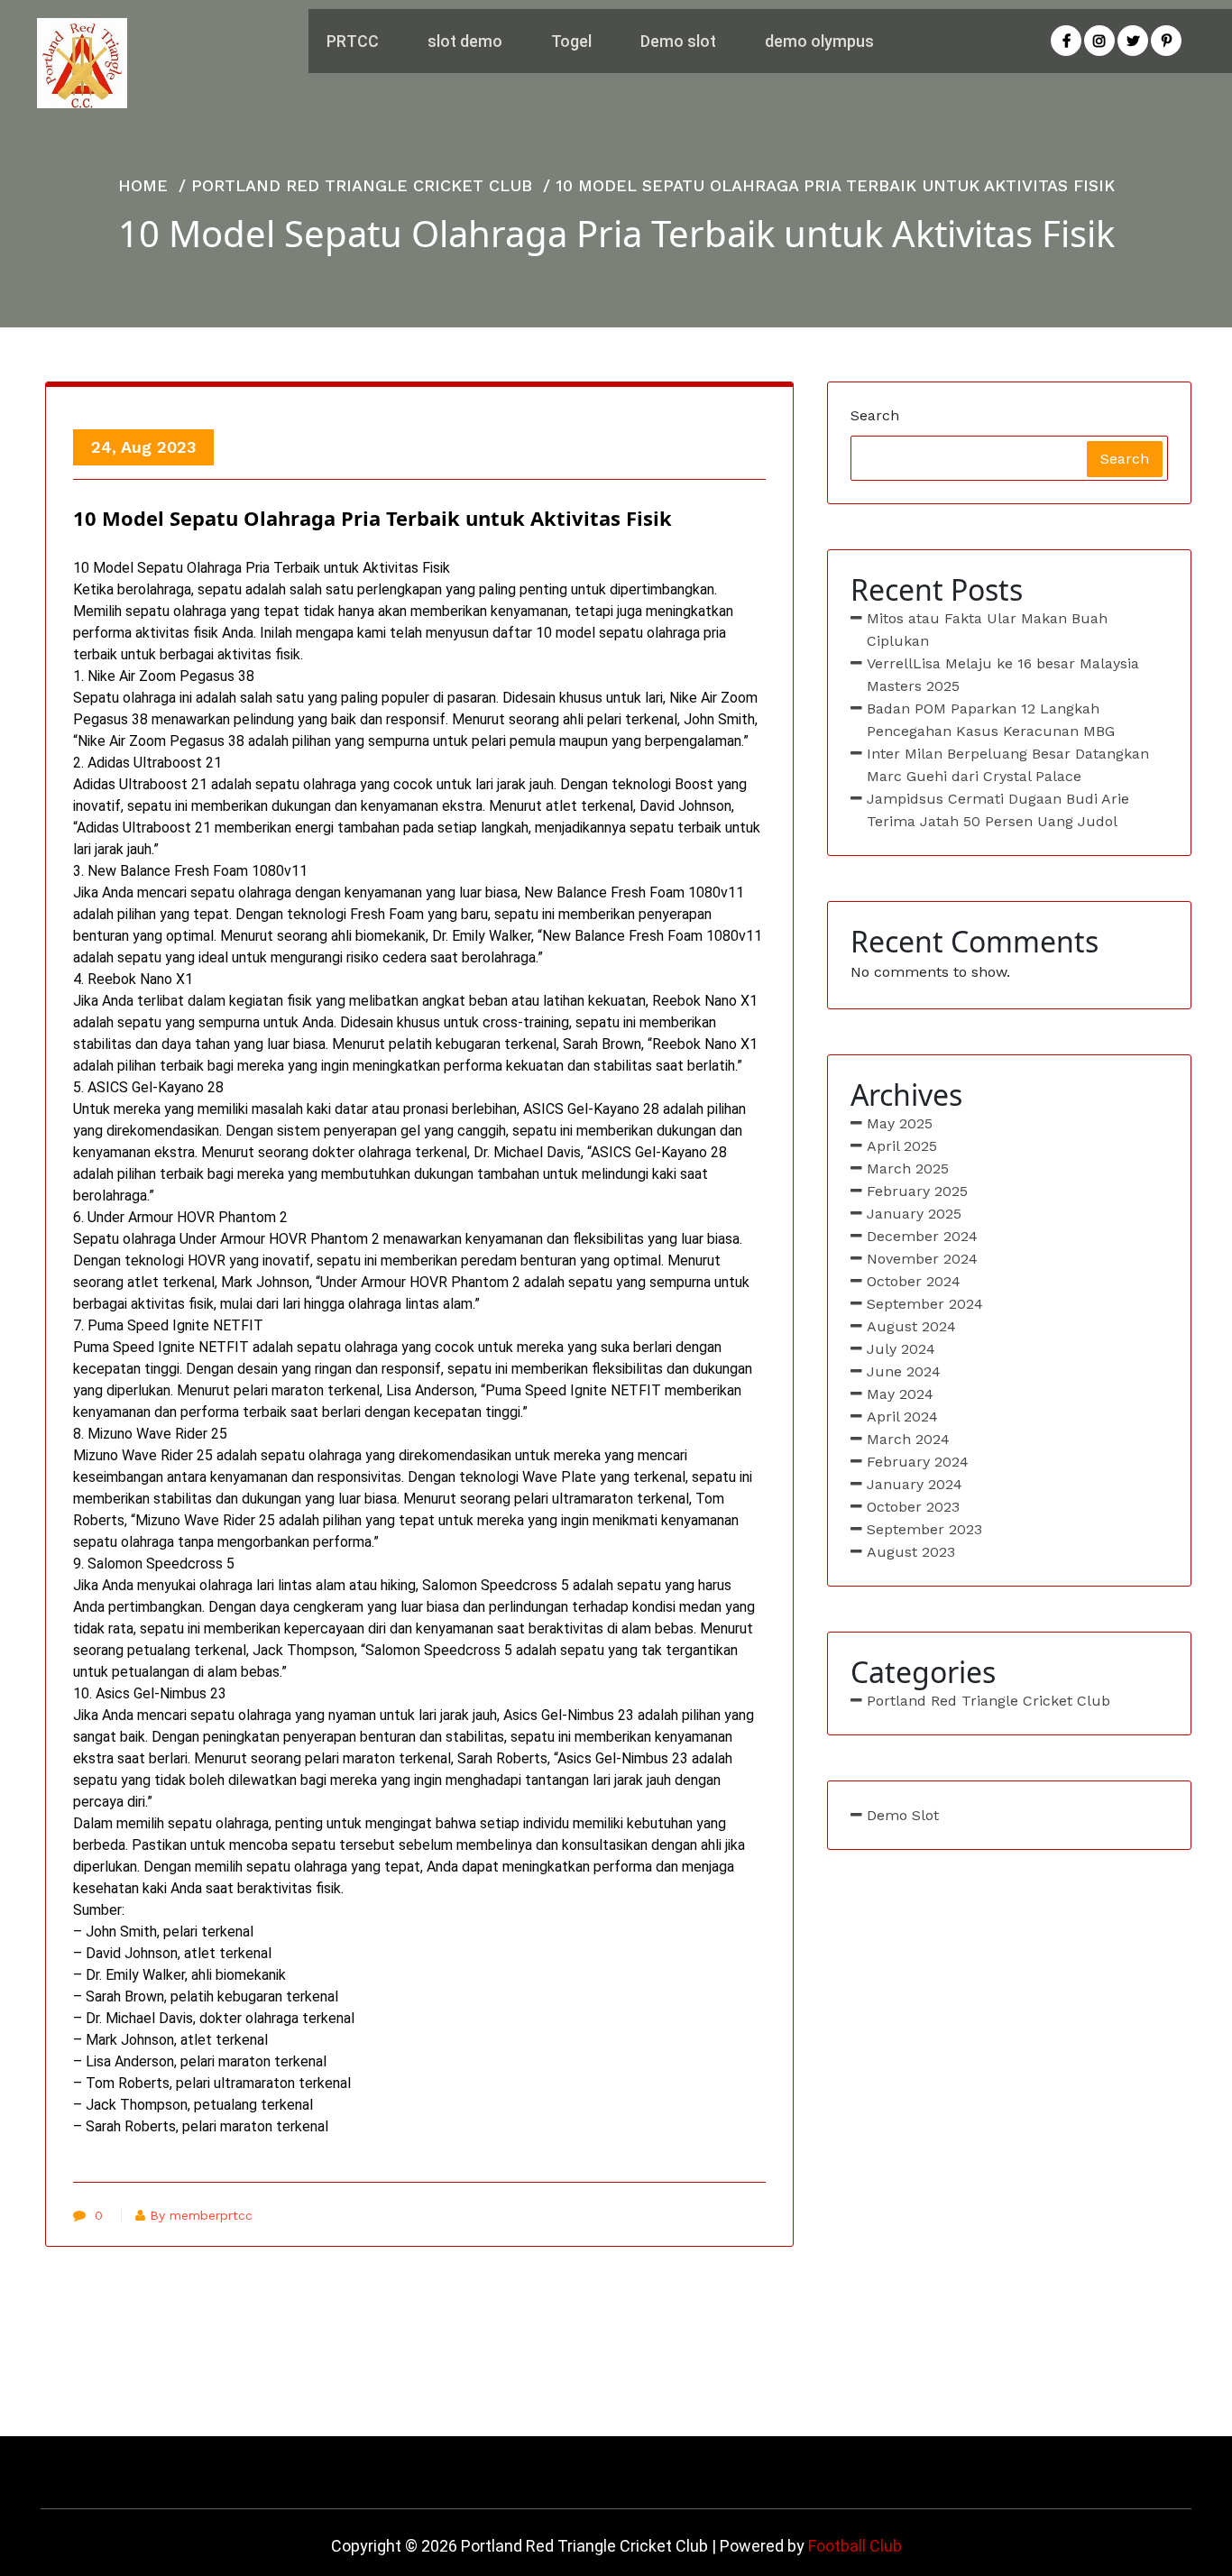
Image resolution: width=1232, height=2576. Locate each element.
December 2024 (922, 1236)
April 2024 (902, 1417)
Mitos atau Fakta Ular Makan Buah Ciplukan (987, 630)
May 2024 (900, 1394)
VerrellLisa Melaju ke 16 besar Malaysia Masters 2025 (1003, 675)
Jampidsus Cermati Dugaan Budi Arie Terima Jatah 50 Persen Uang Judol (998, 810)
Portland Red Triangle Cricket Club (362, 185)
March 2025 (908, 1168)
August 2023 (911, 1552)
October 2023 (913, 1507)
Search (875, 415)
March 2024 (908, 1439)
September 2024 (925, 1304)
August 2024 (911, 1326)
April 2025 (902, 1146)
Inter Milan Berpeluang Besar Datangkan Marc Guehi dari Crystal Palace (1008, 765)
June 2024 (904, 1371)
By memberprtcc (201, 2215)
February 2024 (918, 1462)
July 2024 (901, 1349)
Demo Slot (903, 1815)
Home (143, 185)
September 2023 (924, 1529)
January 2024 (915, 1484)
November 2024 (922, 1259)
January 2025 (914, 1214)
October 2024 (914, 1281)
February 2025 (917, 1191)
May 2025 (900, 1123)
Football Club (855, 2546)
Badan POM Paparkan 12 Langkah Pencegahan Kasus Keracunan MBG (991, 720)
